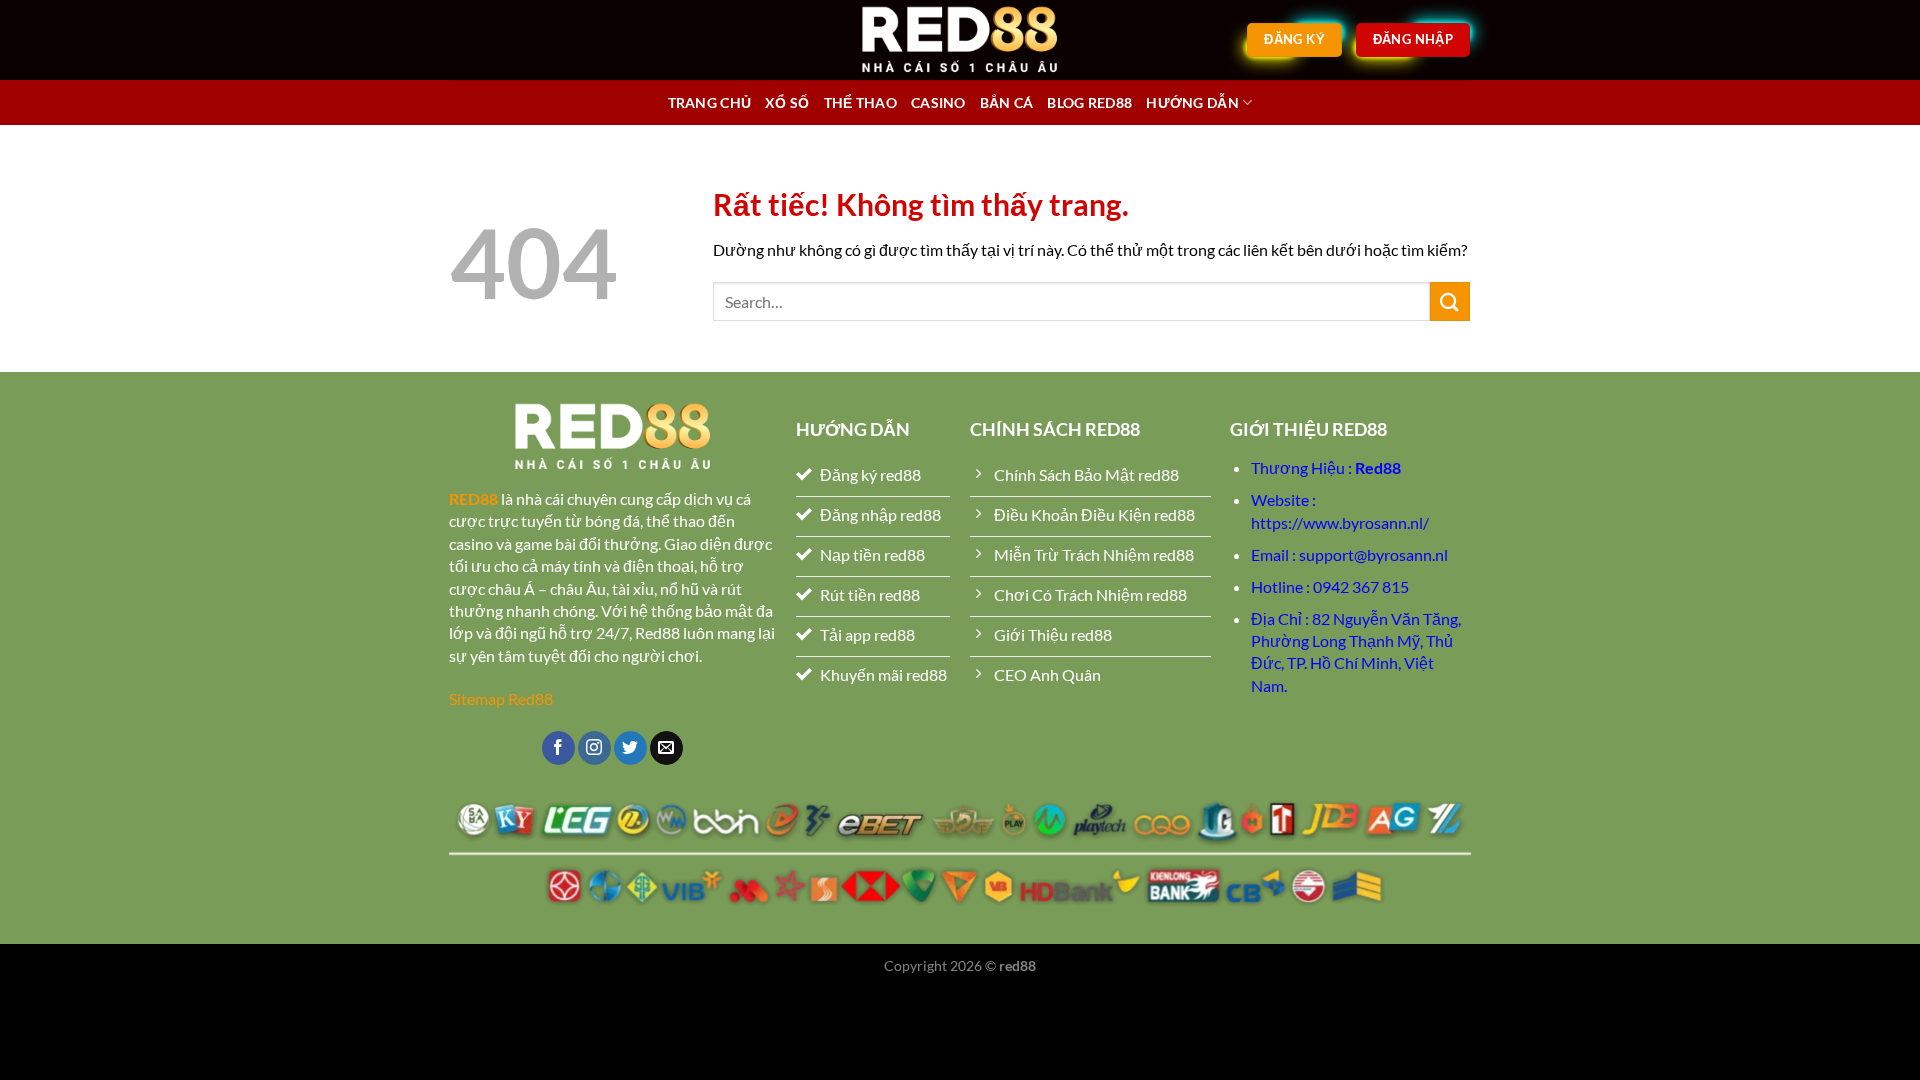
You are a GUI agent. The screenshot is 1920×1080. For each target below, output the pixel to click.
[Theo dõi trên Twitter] (630, 748)
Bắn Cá (1007, 102)
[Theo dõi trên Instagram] (594, 748)
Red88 (1378, 467)
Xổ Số (787, 102)
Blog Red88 (1089, 102)
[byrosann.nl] (960, 40)
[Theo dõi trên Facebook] (558, 748)
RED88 (473, 498)
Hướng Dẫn (1192, 102)
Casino (938, 102)
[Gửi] (1450, 301)
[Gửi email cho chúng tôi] (666, 748)
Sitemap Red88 (501, 698)
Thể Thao (860, 102)
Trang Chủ (710, 102)
